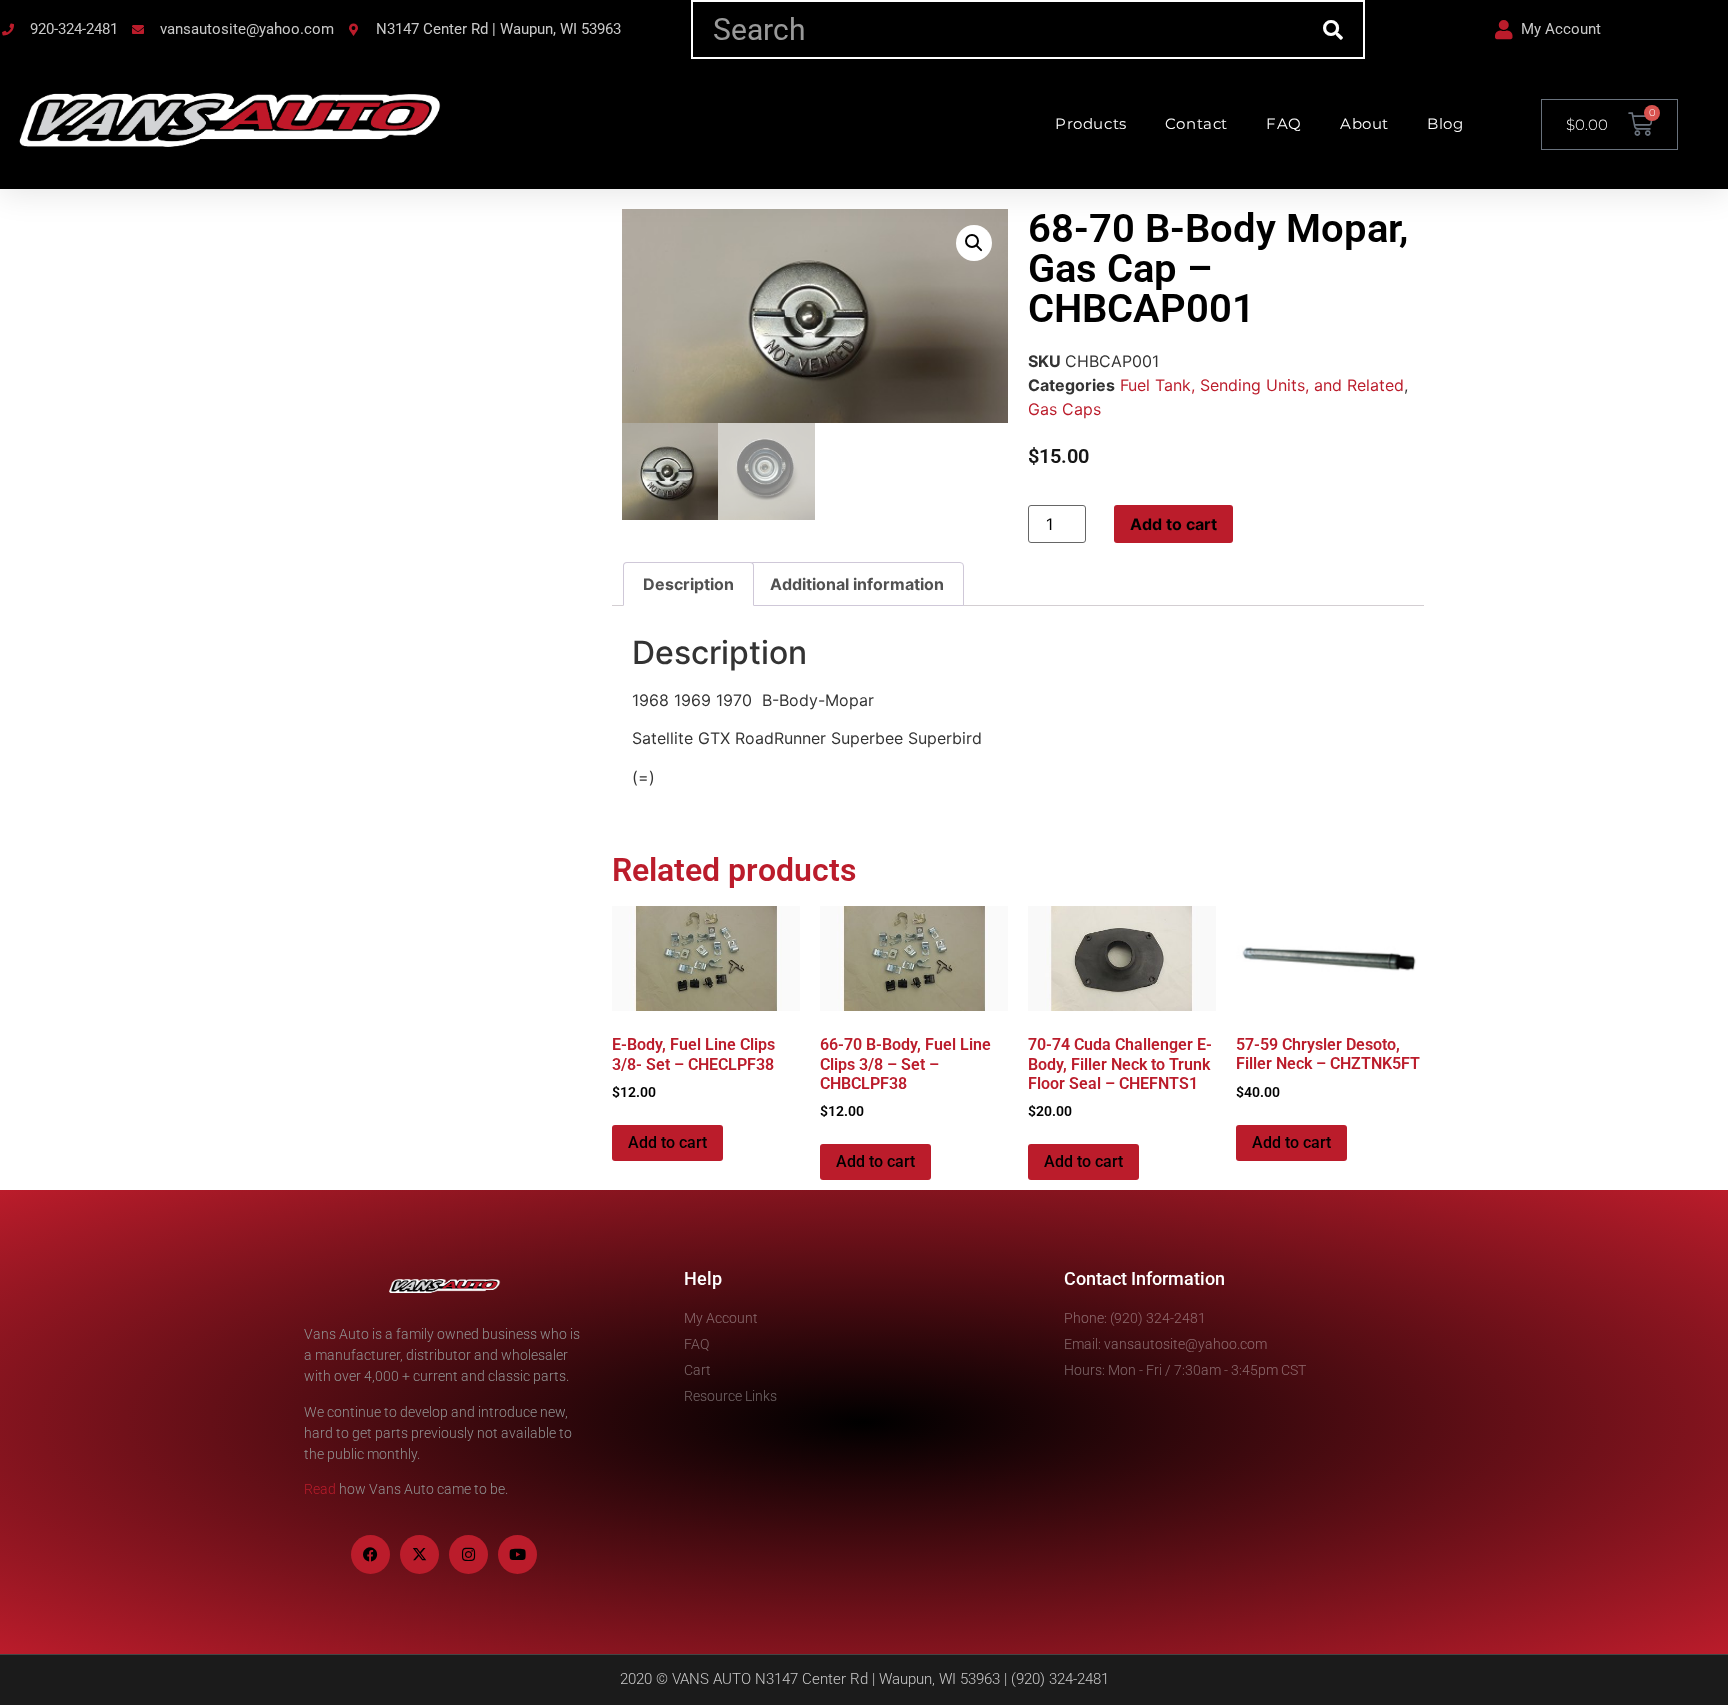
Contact (1196, 123)
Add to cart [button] (667, 1142)
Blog (1445, 123)
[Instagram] (468, 1554)
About (1364, 123)
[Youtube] (517, 1554)
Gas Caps (1064, 409)
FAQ (1284, 123)
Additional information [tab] (857, 584)
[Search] (1333, 29)
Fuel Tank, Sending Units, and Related (1262, 385)
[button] (974, 243)
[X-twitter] (419, 1554)
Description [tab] (688, 584)
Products (1091, 123)
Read (320, 1489)
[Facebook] (370, 1554)
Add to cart (1173, 524)
